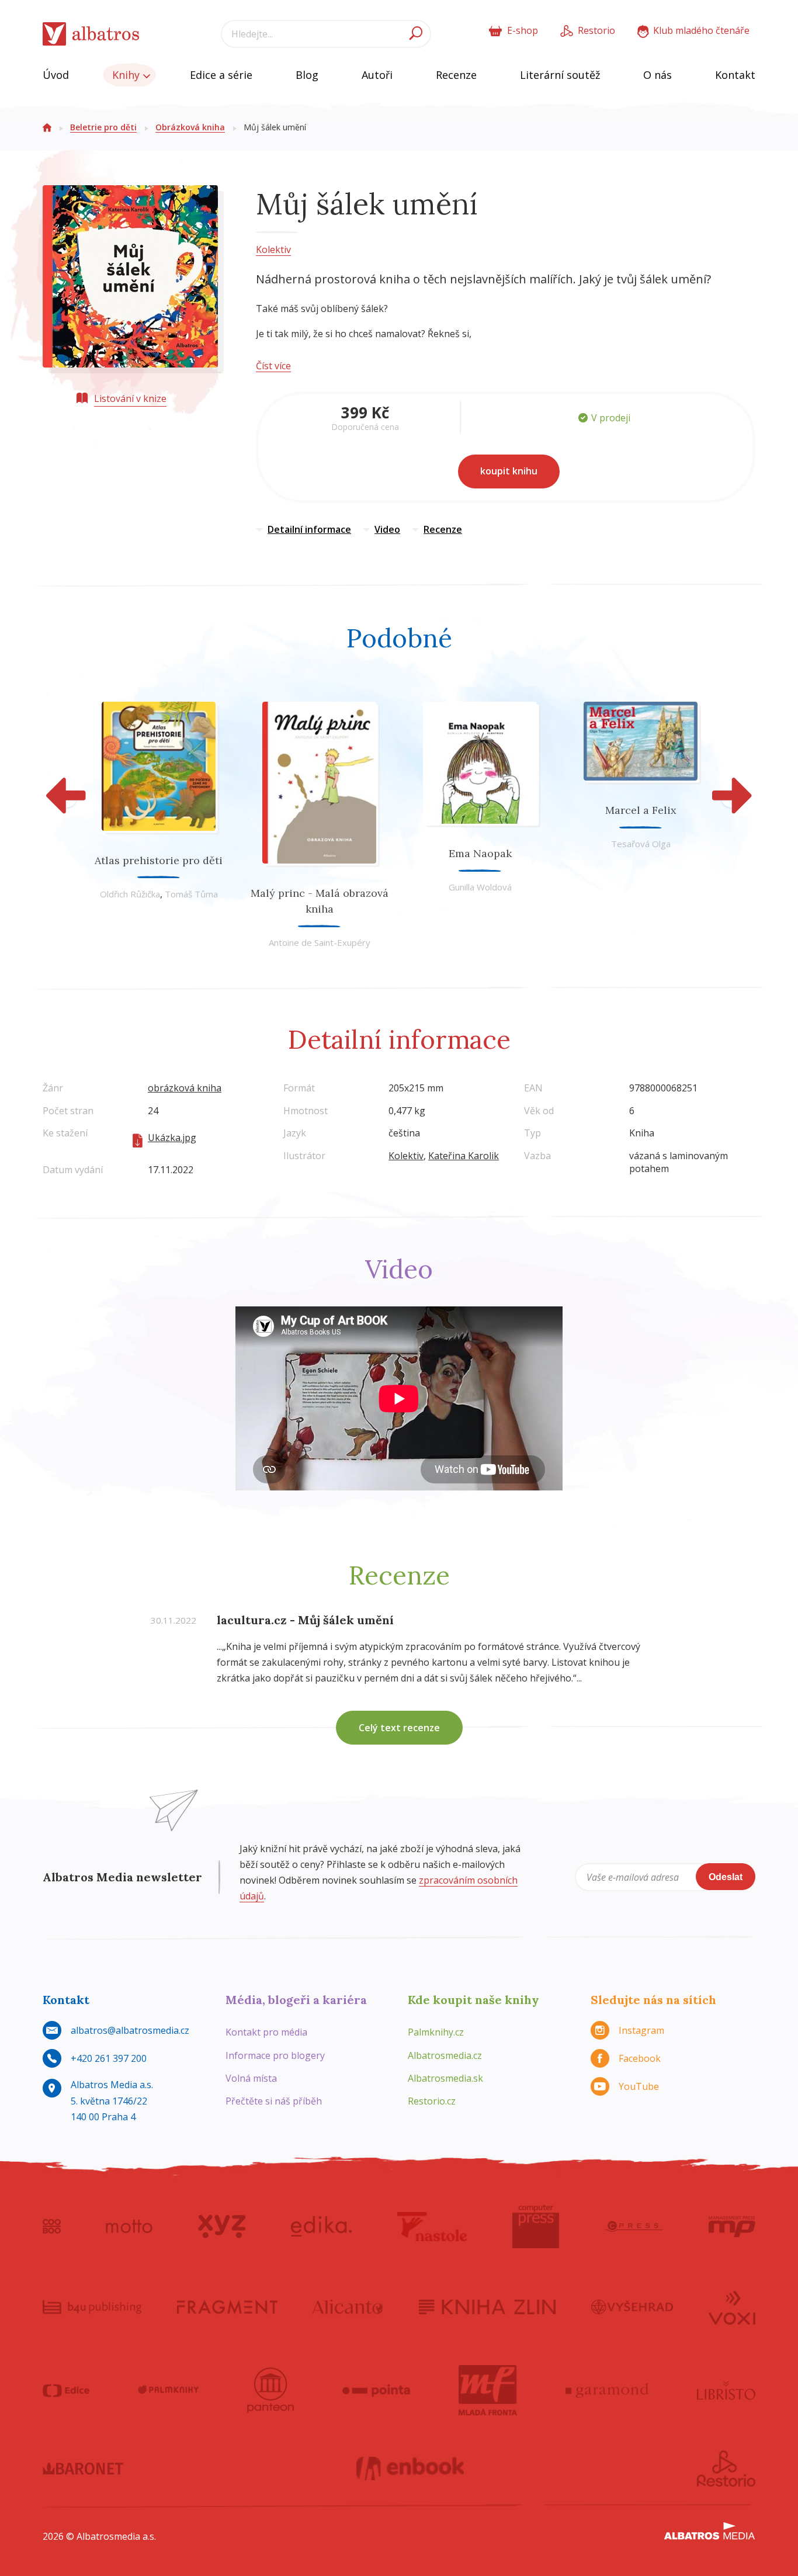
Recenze (456, 75)
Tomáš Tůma (191, 894)
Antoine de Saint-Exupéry (320, 942)
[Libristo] (726, 2390)
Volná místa (251, 2078)
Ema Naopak (480, 853)
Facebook (640, 2058)
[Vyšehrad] (632, 2307)
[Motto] (129, 2227)
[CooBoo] (52, 2227)
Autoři (377, 75)
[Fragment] (227, 2307)
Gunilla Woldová (480, 887)
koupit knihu (509, 471)
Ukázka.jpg (172, 1138)
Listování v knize (130, 398)
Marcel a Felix (641, 810)
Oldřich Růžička (130, 894)
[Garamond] (607, 2390)
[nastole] (432, 2227)
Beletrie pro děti (103, 127)
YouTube (639, 2086)
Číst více (273, 366)
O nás (658, 75)
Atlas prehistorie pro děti (159, 860)
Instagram (641, 2030)
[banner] (91, 34)
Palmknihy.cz (436, 2032)
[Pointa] (377, 2390)
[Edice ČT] (66, 2390)
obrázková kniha (185, 1088)
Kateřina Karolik (464, 1156)
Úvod (56, 75)
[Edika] (321, 2227)
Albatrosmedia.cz (445, 2055)
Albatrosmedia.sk (445, 2078)
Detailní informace (309, 529)
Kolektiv (273, 249)
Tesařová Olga (641, 844)
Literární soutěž (560, 75)
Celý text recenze (399, 1728)
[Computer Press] (536, 2227)
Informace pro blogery (275, 2055)
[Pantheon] (270, 2390)
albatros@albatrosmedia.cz (130, 2030)
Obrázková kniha (190, 127)
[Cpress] (634, 2227)
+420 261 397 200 (109, 2058)
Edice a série (221, 75)
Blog (307, 75)
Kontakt (735, 75)
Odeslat (726, 1877)
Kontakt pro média (266, 2032)
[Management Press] (732, 2227)
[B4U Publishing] (92, 2307)
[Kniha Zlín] (487, 2307)
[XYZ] (222, 2227)
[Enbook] (410, 2468)
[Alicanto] (348, 2307)
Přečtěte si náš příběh (274, 2101)
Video (387, 529)
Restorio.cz (432, 2101)
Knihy (127, 75)
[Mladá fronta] (488, 2390)
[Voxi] (732, 2307)
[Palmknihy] (168, 2390)
